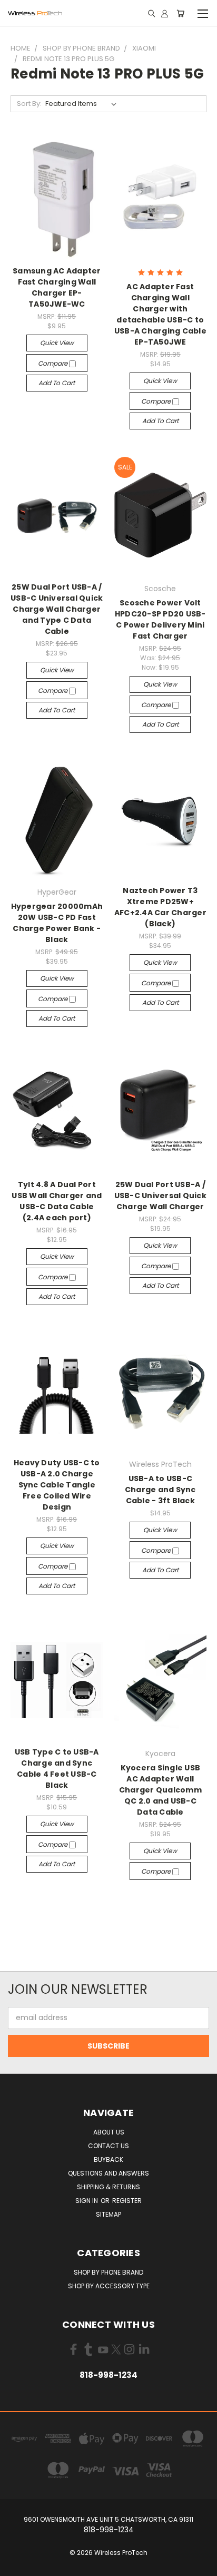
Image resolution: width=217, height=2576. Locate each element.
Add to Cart (57, 383)
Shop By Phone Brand (108, 2272)
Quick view (57, 343)
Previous (16, 2565)
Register (127, 2201)
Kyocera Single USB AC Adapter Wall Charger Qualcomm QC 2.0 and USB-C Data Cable (160, 1790)
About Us (109, 2132)
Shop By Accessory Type (109, 2286)
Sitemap (108, 2214)
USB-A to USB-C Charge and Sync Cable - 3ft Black (160, 1490)
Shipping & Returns (108, 2187)
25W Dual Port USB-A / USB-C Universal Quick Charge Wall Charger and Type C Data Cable (57, 609)
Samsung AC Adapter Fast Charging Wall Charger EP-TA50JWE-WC (57, 287)
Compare (53, 363)
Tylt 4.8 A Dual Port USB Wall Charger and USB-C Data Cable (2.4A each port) (57, 1201)
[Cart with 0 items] (180, 13)
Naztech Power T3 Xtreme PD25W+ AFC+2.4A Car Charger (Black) (160, 907)
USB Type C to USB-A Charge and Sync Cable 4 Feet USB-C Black (57, 1769)
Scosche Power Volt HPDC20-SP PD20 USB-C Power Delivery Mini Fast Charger (160, 619)
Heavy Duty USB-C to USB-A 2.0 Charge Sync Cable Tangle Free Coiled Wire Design (57, 1485)
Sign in (87, 2201)
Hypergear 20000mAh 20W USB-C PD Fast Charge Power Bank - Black (57, 923)
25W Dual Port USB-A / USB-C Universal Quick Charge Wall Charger (160, 1196)
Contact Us (108, 2146)
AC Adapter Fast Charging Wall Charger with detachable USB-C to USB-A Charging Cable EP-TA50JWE (160, 314)
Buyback (108, 2159)
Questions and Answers (108, 2173)
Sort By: (29, 104)
